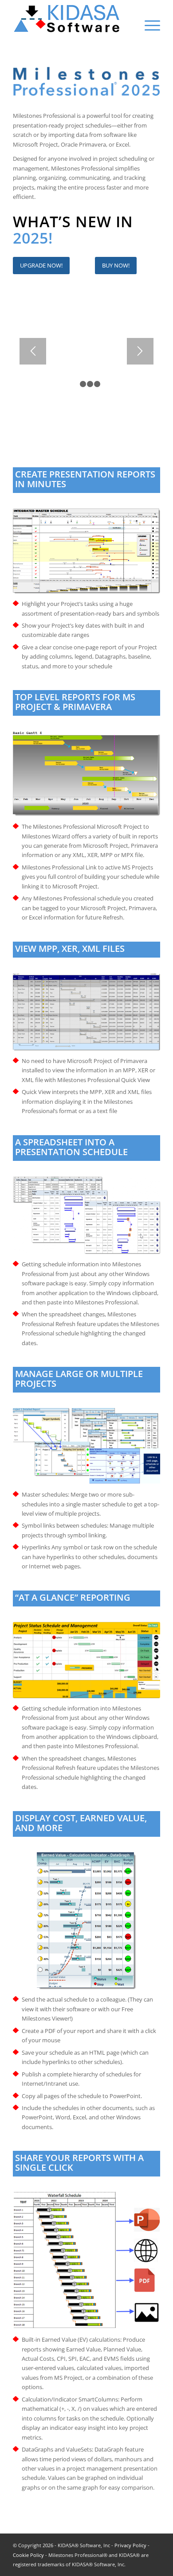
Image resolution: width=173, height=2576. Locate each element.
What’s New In (73, 221)
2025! (33, 238)
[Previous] (33, 351)
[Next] (140, 351)
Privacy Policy (130, 2545)
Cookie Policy (28, 2555)
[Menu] (148, 25)
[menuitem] (148, 21)
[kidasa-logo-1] (72, 18)
